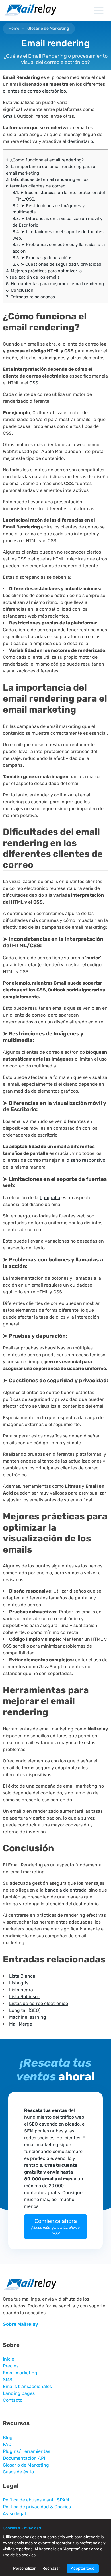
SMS (8, 2380)
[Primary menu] (99, 11)
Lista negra (21, 1990)
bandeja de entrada (66, 1890)
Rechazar (51, 2568)
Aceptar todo (83, 2568)
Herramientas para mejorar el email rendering (55, 284)
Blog (8, 2438)
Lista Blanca (22, 1976)
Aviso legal (14, 2514)
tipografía (50, 1198)
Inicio (9, 2359)
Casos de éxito (18, 2472)
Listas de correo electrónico (39, 2003)
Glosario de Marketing (48, 28)
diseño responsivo (86, 1160)
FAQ (7, 2444)
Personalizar (24, 2568)
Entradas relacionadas (30, 297)
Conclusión (20, 290)
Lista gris (19, 1983)
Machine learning (28, 2017)
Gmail (9, 116)
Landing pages (19, 2393)
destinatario (80, 141)
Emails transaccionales (27, 2386)
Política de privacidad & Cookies (37, 2507)
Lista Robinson (25, 1997)
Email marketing (20, 2373)
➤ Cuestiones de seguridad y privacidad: (57, 264)
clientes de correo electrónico (34, 91)
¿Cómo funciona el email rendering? (45, 160)
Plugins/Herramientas (26, 2451)
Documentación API (24, 2458)
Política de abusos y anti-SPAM (36, 2500)
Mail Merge (21, 2024)
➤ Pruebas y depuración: (42, 258)
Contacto (13, 2400)
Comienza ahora (55, 2226)
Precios (11, 2366)
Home (14, 28)
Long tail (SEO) (25, 2010)
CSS (34, 383)
